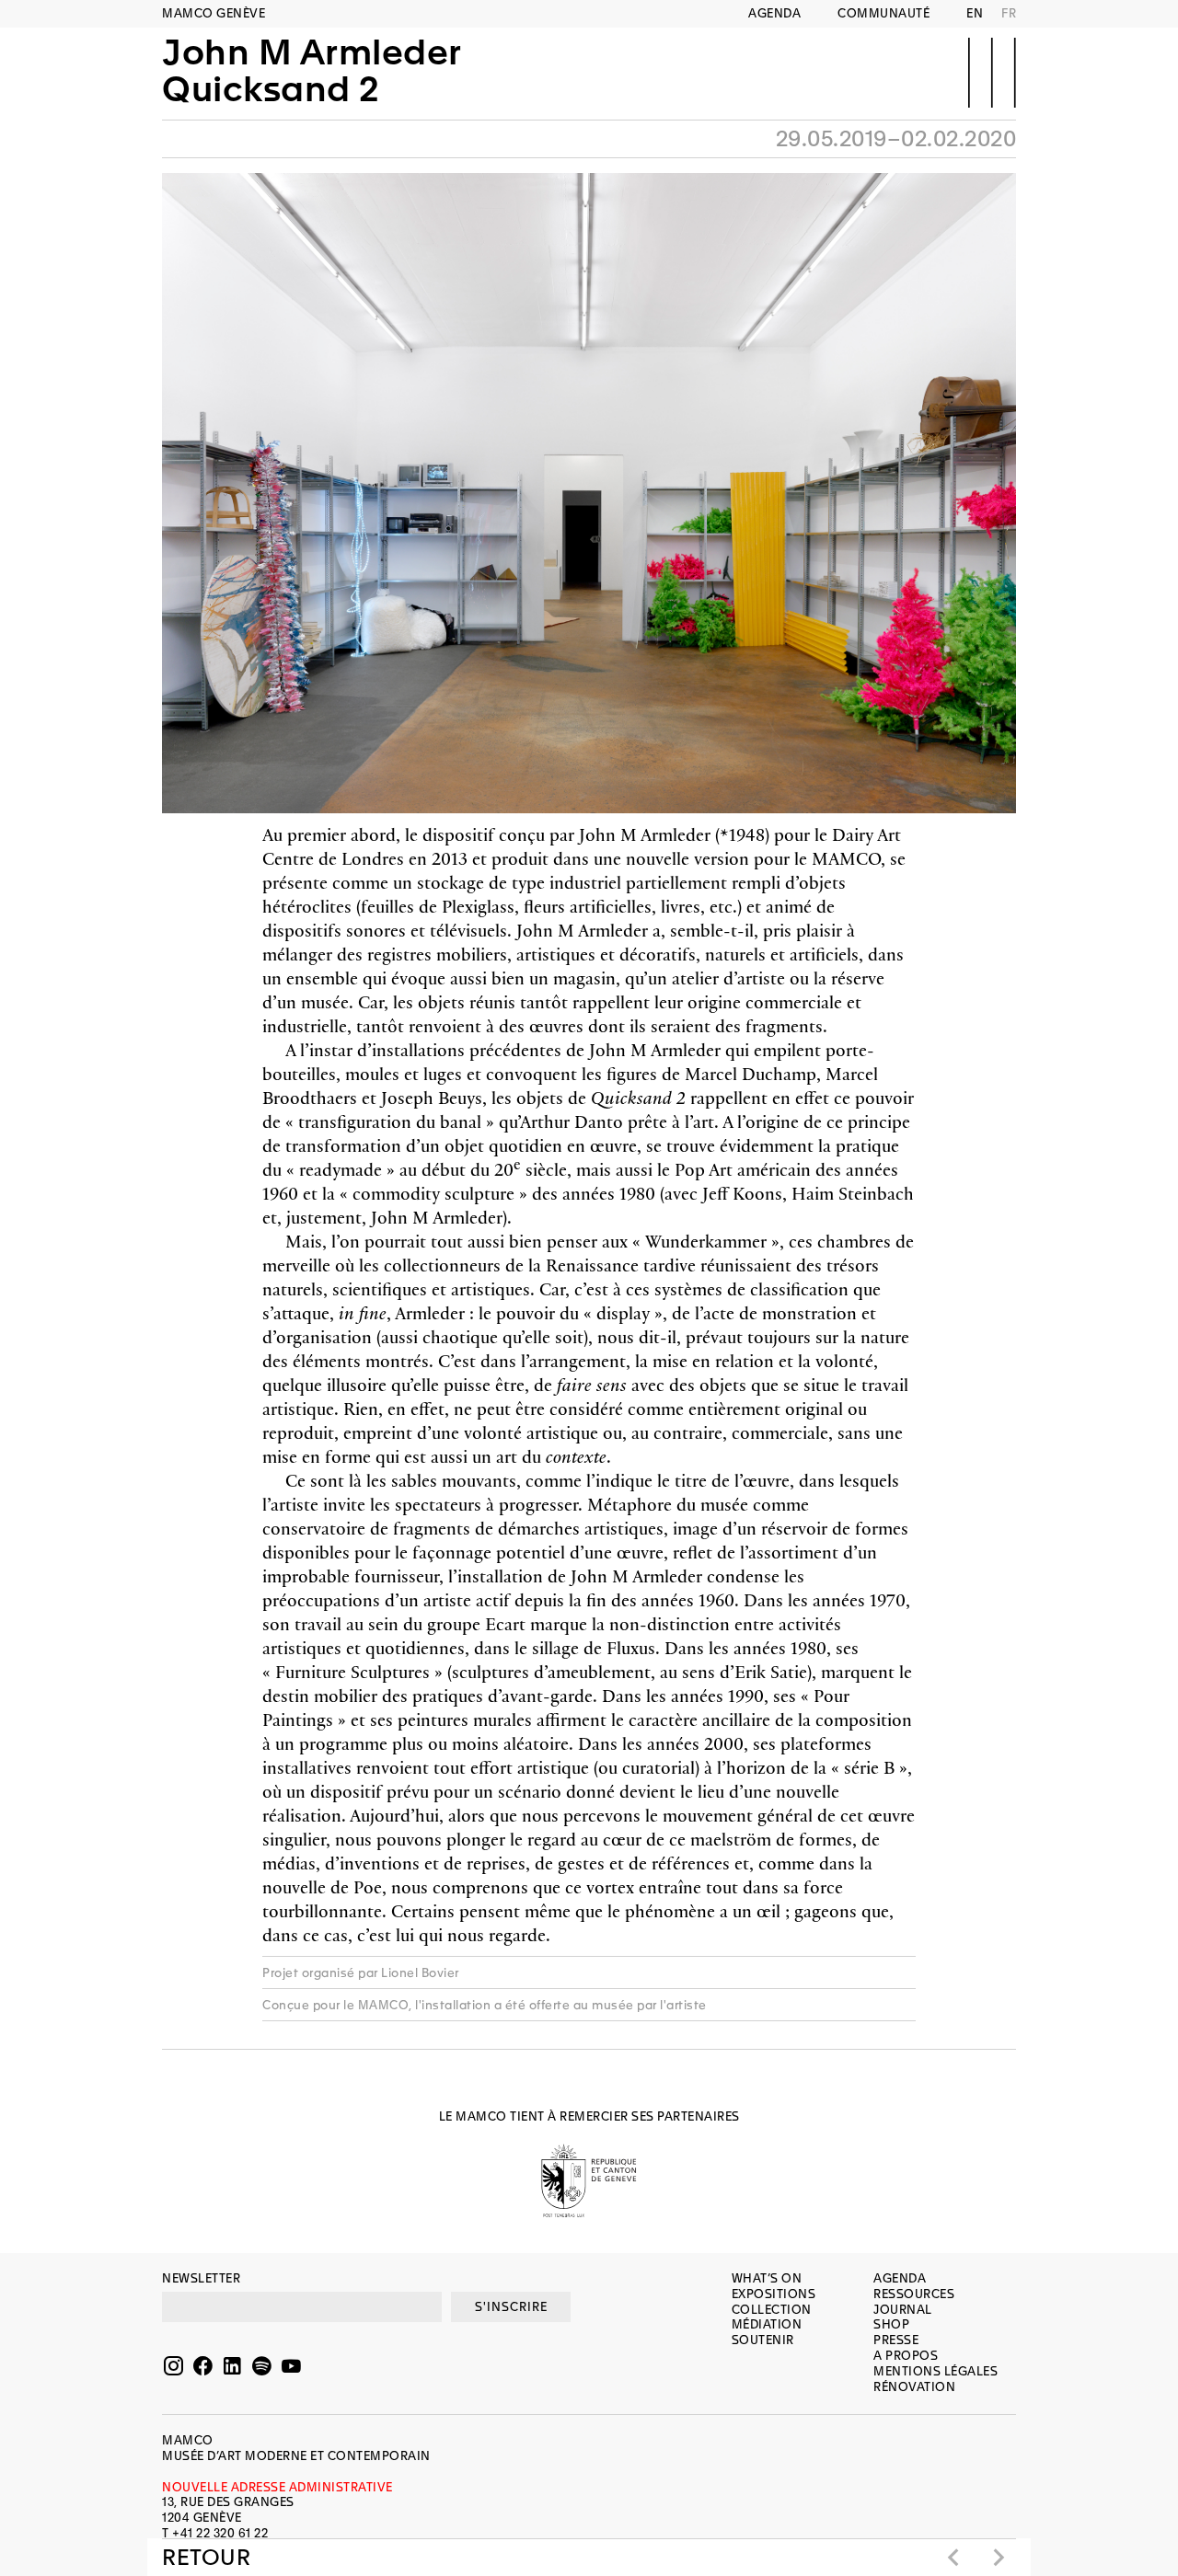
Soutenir (763, 2340)
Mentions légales (935, 2371)
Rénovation (914, 2387)
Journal (903, 2310)
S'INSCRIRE (511, 2307)
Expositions (774, 2294)
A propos (906, 2356)
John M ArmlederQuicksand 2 (312, 71)
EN (975, 13)
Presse (896, 2340)
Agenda (774, 13)
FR (1009, 13)
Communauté (883, 13)
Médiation (767, 2324)
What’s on (767, 2278)
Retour (206, 2558)
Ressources (914, 2294)
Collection (772, 2310)
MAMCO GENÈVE (214, 13)
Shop (891, 2324)
